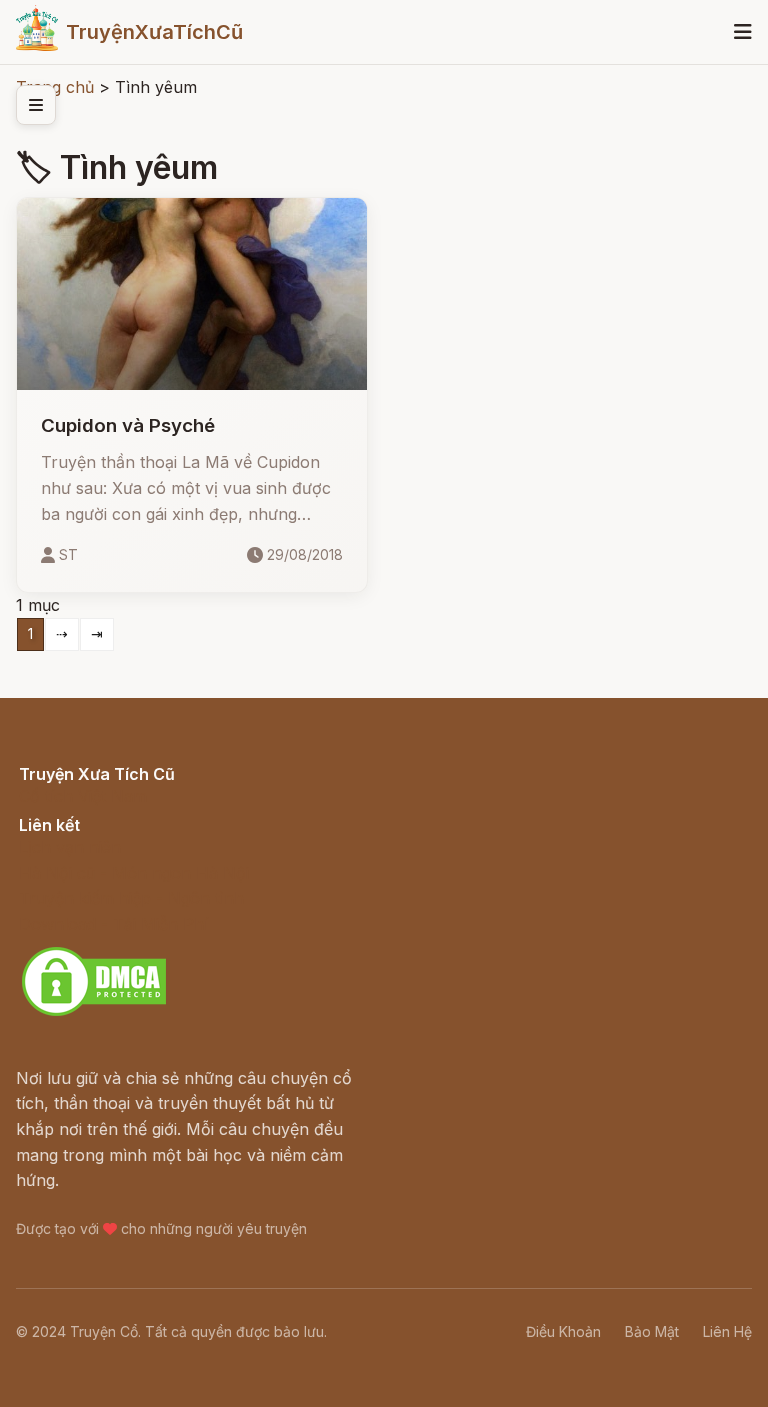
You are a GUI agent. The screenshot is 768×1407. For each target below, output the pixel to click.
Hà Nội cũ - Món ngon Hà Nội (134, 873)
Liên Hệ (727, 1331)
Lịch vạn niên (70, 847)
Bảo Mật (652, 1331)
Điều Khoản (563, 1331)
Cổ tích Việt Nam (83, 796)
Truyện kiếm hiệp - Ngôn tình (131, 898)
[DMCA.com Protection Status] (94, 1013)
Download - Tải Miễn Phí (113, 924)
